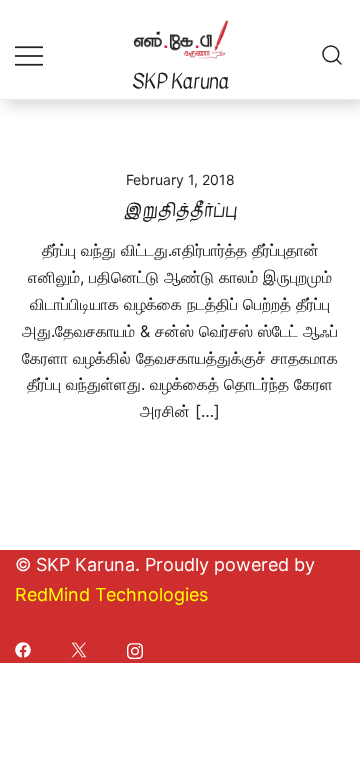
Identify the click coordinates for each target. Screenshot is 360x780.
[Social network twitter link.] (79, 649)
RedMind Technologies (111, 594)
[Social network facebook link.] (23, 649)
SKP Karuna (180, 81)
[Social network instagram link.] (135, 649)
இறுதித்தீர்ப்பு (180, 210)
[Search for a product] (332, 54)
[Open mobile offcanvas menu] (29, 54)
